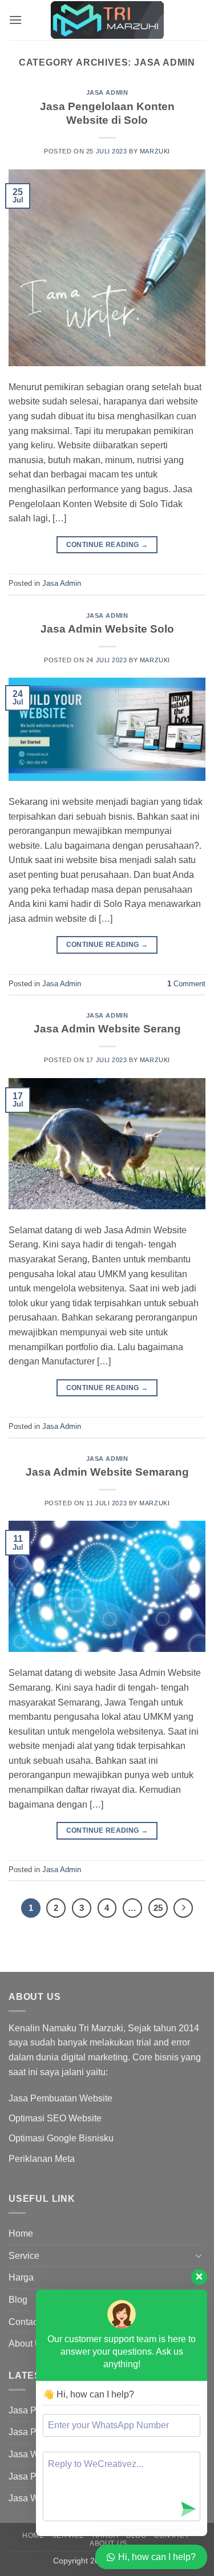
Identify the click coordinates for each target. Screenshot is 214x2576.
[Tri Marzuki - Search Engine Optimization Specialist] (107, 20)
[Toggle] (199, 2255)
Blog (18, 2300)
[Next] (183, 1908)
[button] (15, 20)
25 (158, 1908)
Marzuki (155, 151)
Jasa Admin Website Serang (107, 1029)
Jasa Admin (107, 92)
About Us (27, 2344)
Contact (24, 2322)
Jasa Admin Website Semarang (107, 1472)
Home (21, 2233)
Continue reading (107, 545)
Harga (21, 2277)
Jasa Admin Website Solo (107, 629)
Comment (186, 984)
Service (24, 2256)
